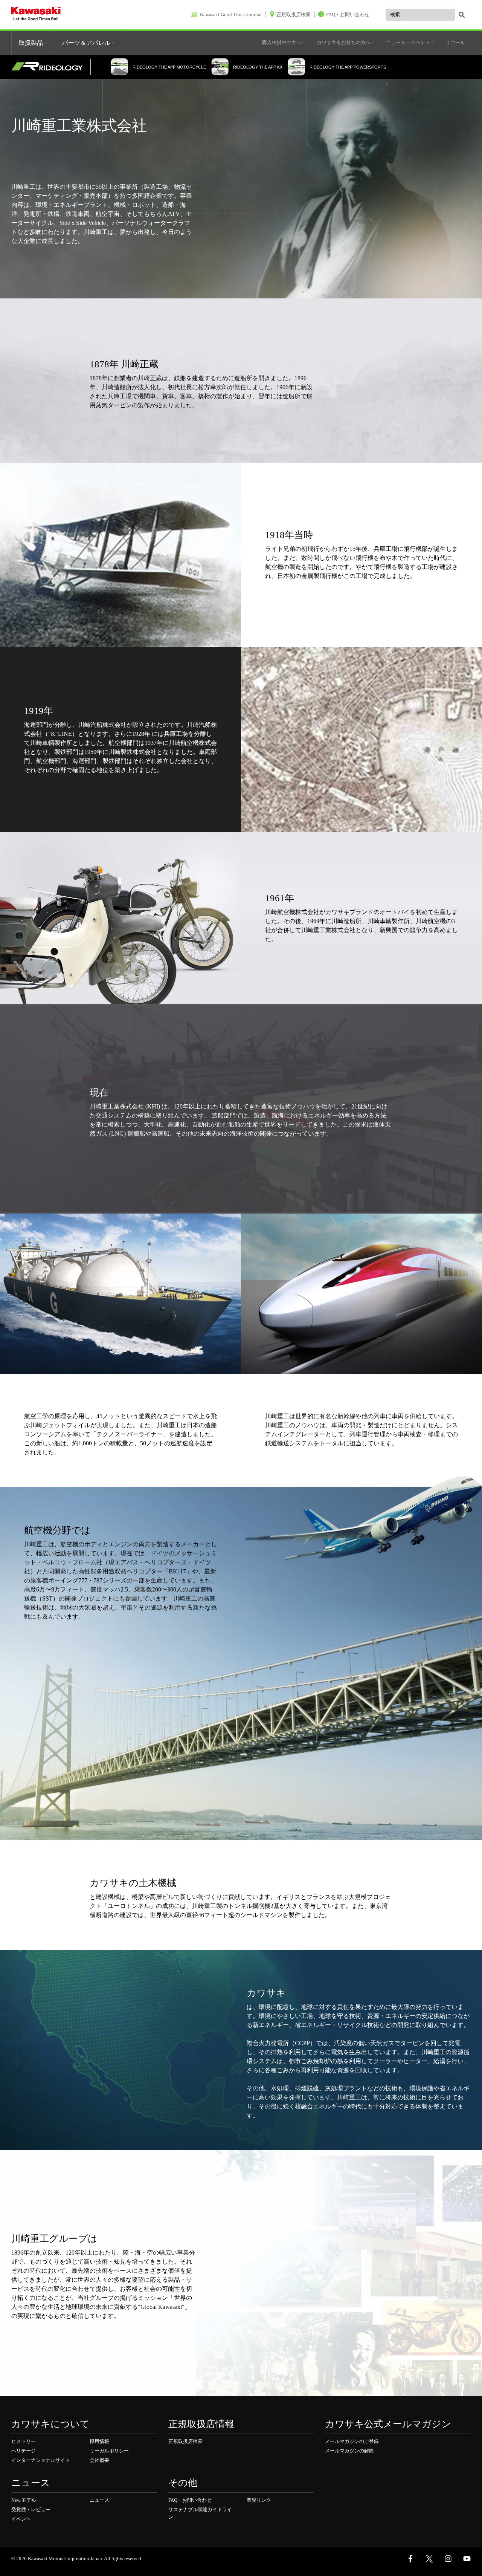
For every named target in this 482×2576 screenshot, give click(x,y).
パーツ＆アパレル (87, 43)
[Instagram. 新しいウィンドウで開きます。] (448, 2559)
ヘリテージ (24, 2451)
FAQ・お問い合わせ (190, 2500)
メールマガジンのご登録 (352, 2441)
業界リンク (259, 2500)
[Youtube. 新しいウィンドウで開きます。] (467, 2559)
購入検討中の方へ (282, 42)
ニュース (99, 2500)
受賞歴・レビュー (31, 2509)
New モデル (24, 2500)
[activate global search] (462, 15)
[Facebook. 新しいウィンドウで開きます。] (410, 2559)
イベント (21, 2519)
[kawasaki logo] (36, 15)
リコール (455, 42)
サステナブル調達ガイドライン (200, 2513)
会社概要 (99, 2460)
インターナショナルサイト (41, 2460)
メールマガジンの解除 (349, 2451)
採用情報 (99, 2441)
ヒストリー (24, 2441)
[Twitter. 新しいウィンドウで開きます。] (429, 2559)
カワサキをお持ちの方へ (344, 42)
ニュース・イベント (409, 42)
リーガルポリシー (109, 2451)
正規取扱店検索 (185, 2441)
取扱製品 (32, 43)
